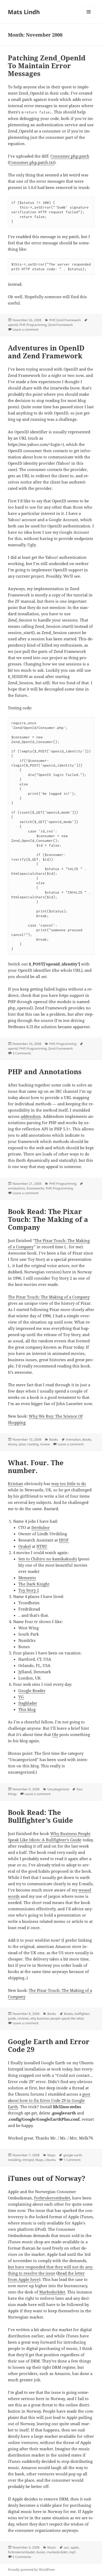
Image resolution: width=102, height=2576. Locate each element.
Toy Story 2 (29, 1590)
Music (52, 2547)
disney (13, 1444)
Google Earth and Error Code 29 (49, 2045)
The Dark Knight (34, 1584)
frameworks (35, 1188)
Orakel (25, 1546)
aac (66, 2547)
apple (75, 2547)
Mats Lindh (24, 12)
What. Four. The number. (36, 1467)
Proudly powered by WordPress (31, 2570)
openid (13, 325)
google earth (73, 2155)
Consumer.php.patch (70, 156)
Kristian (15, 1483)
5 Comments (22, 2557)
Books (54, 1439)
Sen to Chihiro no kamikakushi (48, 1559)
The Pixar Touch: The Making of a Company (49, 1297)
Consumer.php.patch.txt (32, 162)
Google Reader (32, 1690)
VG (21, 1697)
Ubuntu (50, 2160)
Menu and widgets (89, 17)
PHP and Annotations (45, 1072)
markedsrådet (57, 2552)
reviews (23, 2018)
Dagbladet (28, 1703)
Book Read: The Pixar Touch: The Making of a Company (48, 1219)
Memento (27, 1578)
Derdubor (41, 1527)
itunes (41, 2552)
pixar (22, 1444)
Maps (51, 2155)
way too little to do (69, 1483)
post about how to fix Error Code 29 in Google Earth (49, 2100)
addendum (31, 1116)
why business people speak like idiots (57, 2018)
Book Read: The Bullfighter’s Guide (40, 1816)
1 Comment (72, 2160)
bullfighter (82, 2014)
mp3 (72, 2552)
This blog (27, 1709)
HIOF (64, 1540)
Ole (55, 1734)
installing (14, 2160)
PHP (52, 320)
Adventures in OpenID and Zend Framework (46, 352)
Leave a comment (25, 329)
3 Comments (22, 1053)
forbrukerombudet (21, 2552)
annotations (16, 1188)
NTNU (42, 1546)
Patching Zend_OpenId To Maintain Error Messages (47, 66)
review (45, 1444)
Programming (36, 325)
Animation (73, 1439)
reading (33, 1444)
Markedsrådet (52, 2292)
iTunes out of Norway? (47, 2178)
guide (12, 2018)
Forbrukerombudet (52, 2198)
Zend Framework (69, 320)
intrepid (28, 2160)
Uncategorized (58, 1789)
